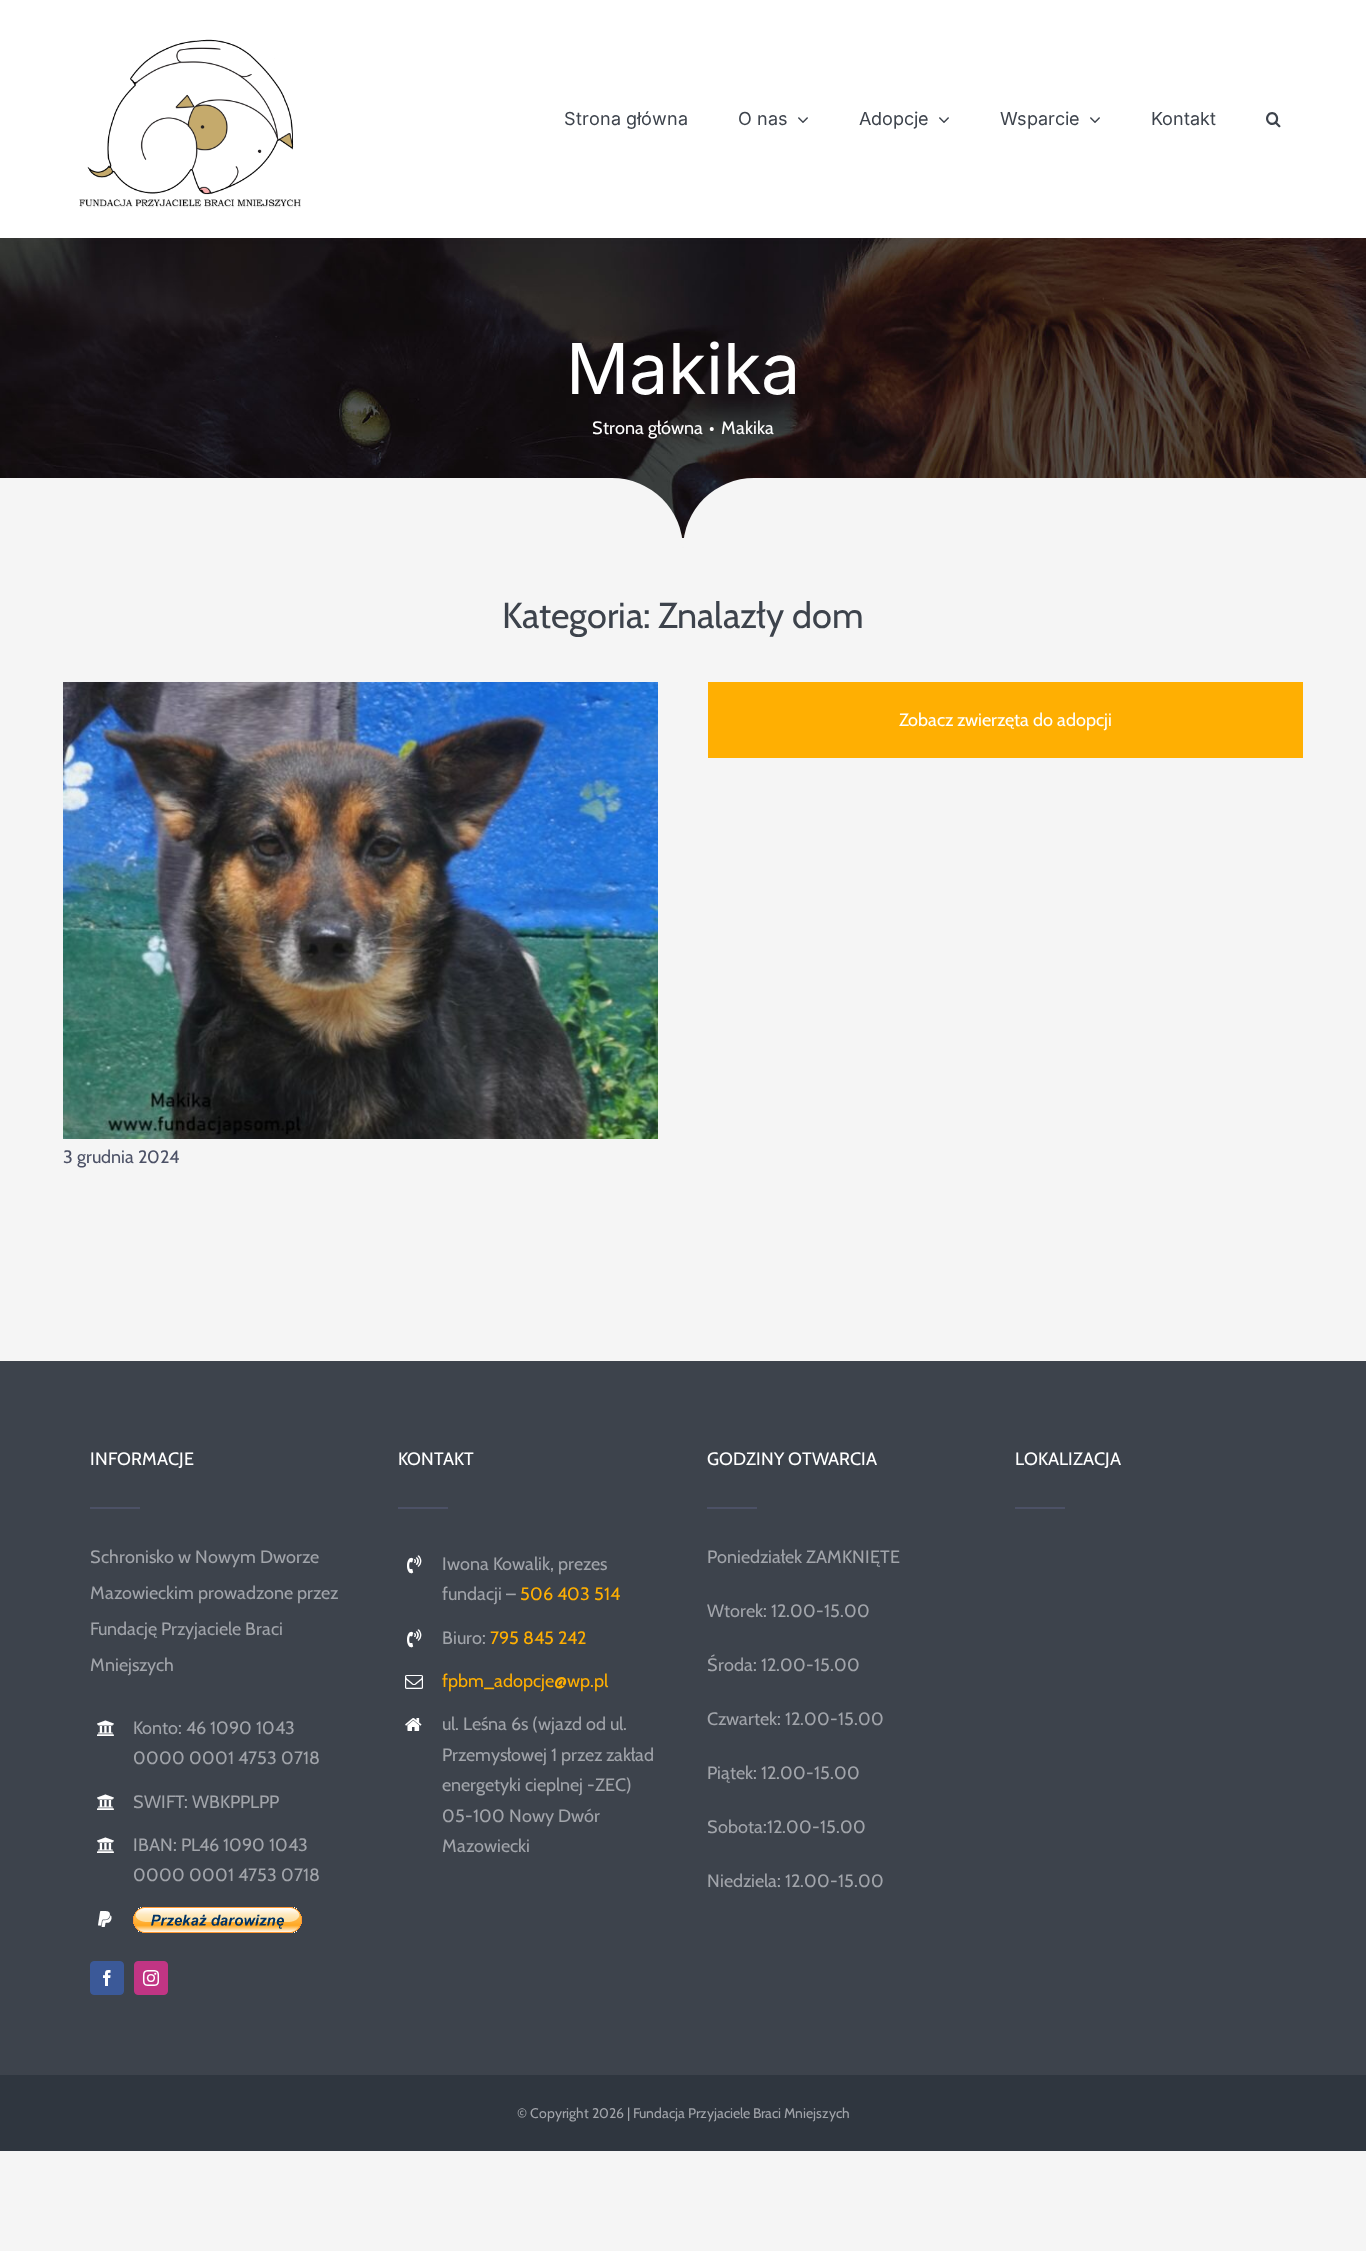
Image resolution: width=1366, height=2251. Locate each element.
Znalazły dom (761, 615)
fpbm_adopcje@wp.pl (525, 1681)
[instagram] (151, 1978)
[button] (1273, 119)
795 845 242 (538, 1638)
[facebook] (107, 1978)
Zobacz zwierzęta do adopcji (1005, 720)
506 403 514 (570, 1594)
